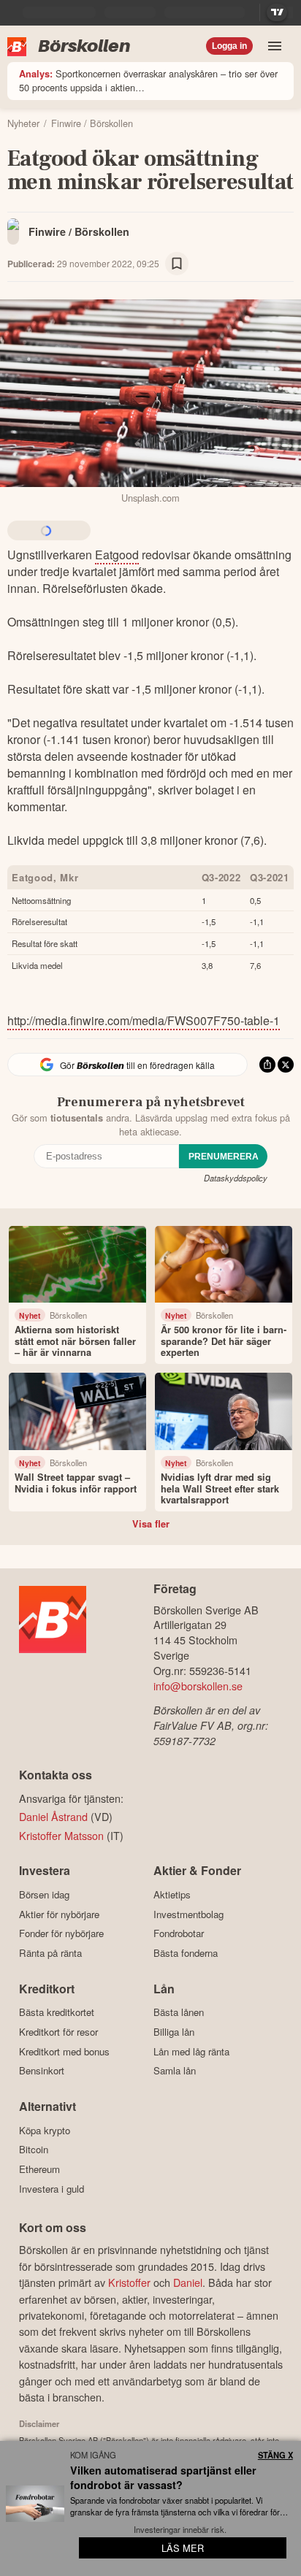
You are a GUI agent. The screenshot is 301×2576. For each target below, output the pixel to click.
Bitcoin (34, 2150)
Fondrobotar (179, 1933)
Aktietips (172, 1894)
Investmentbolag (188, 1914)
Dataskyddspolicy (236, 1178)
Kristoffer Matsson (61, 1835)
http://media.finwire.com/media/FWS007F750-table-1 (144, 1020)
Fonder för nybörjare (61, 1933)
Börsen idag (44, 1894)
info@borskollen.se (198, 1686)
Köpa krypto (45, 2130)
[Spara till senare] (177, 264)
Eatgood (117, 555)
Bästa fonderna (186, 1953)
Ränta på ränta (50, 1953)
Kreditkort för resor (58, 2032)
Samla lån (175, 2071)
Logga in (229, 46)
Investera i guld (52, 2189)
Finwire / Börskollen (79, 231)
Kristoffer (129, 2282)
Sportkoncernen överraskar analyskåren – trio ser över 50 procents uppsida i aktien (148, 80)
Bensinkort (42, 2071)
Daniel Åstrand (53, 1816)
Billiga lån (174, 2032)
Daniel (188, 2282)
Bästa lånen (179, 2012)
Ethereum (39, 2169)
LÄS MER (183, 2548)
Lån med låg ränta (191, 2051)
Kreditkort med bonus (64, 2051)
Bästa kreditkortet (57, 2012)
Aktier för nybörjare (59, 1914)
